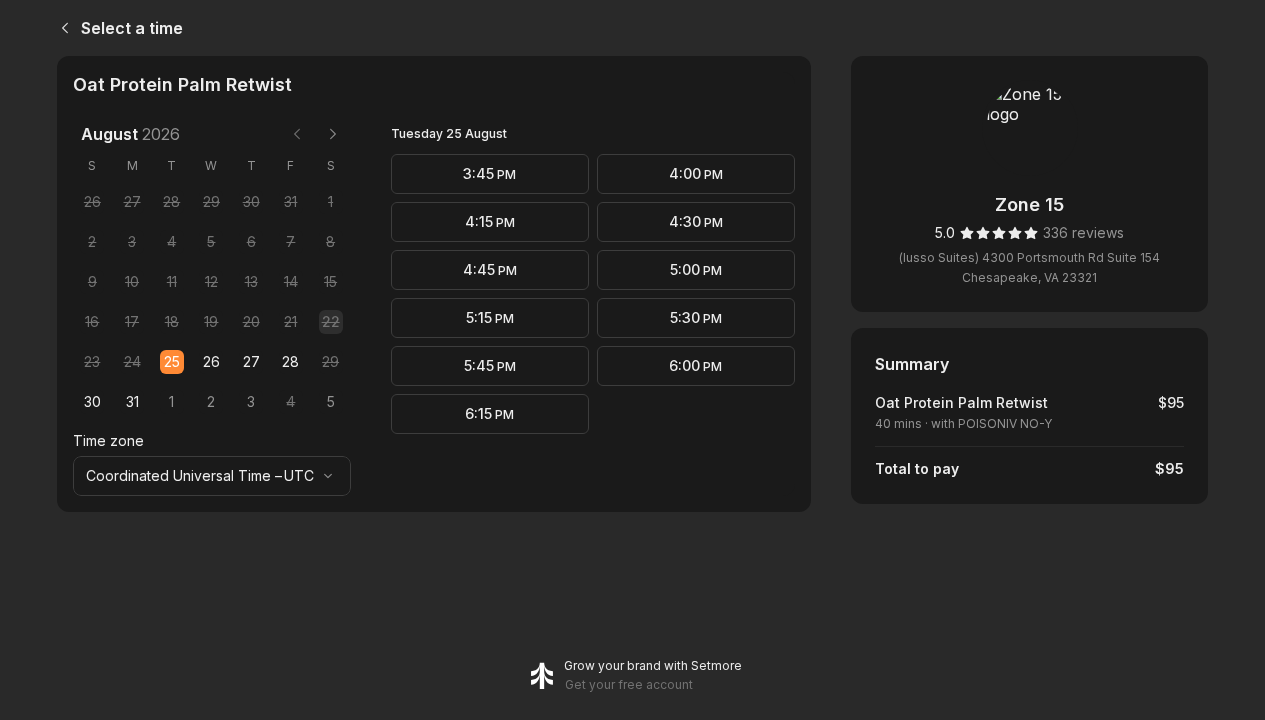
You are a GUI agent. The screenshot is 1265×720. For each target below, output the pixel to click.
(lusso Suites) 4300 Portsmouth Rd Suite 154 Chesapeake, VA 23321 (1029, 267)
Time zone (108, 440)
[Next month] (333, 134)
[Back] (61, 28)
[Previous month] (297, 134)
